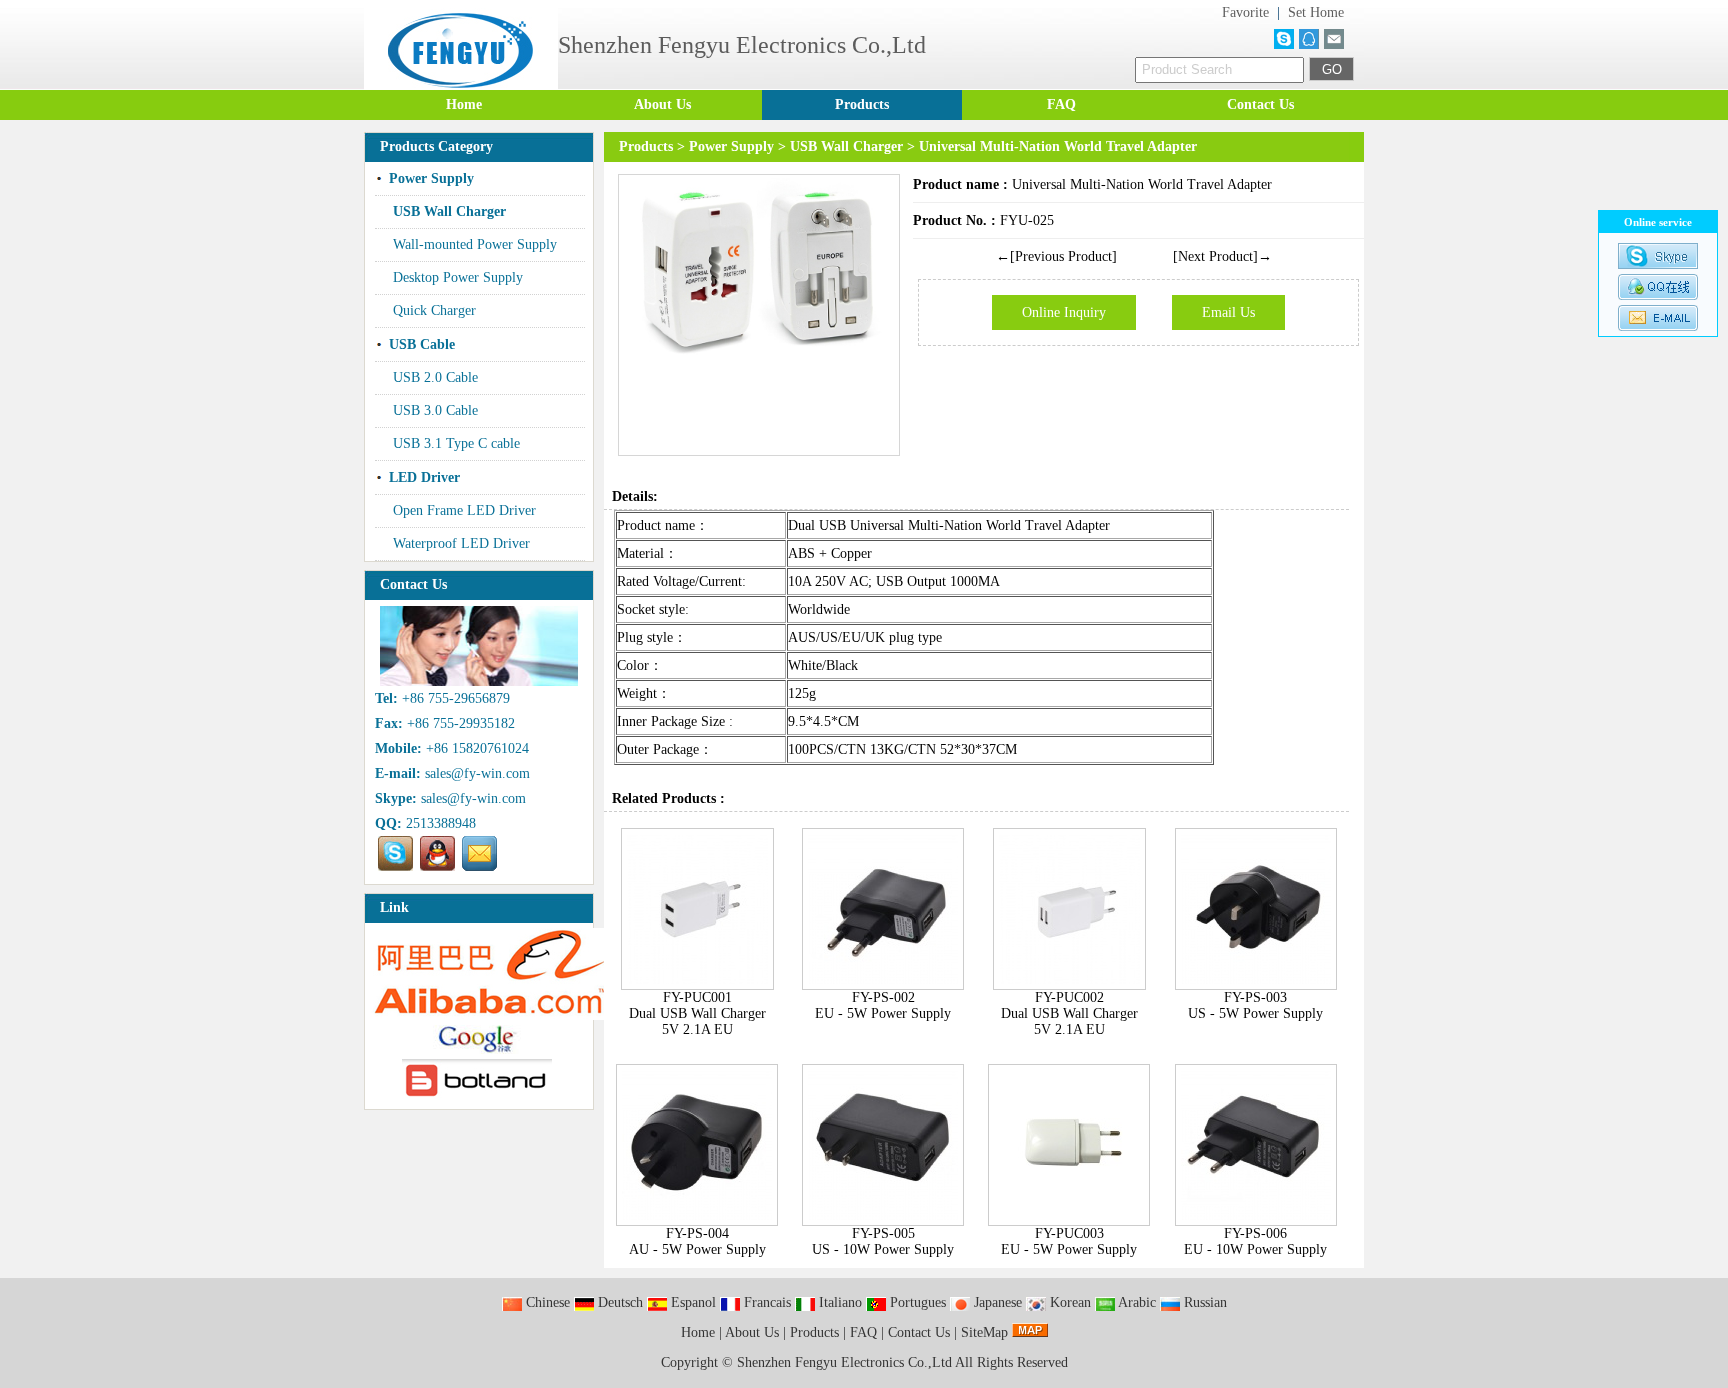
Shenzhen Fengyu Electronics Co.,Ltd (846, 1362)
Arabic (1135, 1302)
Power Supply (731, 146)
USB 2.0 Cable (435, 377)
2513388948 (441, 823)
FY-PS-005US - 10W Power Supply (883, 1241)
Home (464, 104)
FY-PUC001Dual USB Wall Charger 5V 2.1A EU (697, 1013)
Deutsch (618, 1302)
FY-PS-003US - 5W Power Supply (1255, 1005)
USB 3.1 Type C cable (456, 443)
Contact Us (1260, 104)
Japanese (996, 1302)
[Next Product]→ (1222, 256)
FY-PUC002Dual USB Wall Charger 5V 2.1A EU (1069, 1013)
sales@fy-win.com (477, 773)
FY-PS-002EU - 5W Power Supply (883, 1005)
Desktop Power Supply (458, 277)
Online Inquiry (1064, 312)
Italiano (838, 1302)
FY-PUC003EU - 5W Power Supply (1069, 1241)
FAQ (1061, 104)
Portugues (916, 1302)
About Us (662, 104)
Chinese (546, 1302)
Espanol (691, 1302)
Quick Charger (434, 310)
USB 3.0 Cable (435, 410)
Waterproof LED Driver (461, 543)
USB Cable (422, 344)
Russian (1203, 1302)
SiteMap (984, 1332)
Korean (1068, 1302)
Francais (765, 1302)
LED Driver (424, 477)
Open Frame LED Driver (464, 510)
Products (862, 104)
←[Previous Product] (1056, 256)
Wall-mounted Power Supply (475, 244)
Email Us (1228, 312)
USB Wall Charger (846, 146)
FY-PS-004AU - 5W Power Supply (697, 1241)
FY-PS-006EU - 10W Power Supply (1255, 1241)
